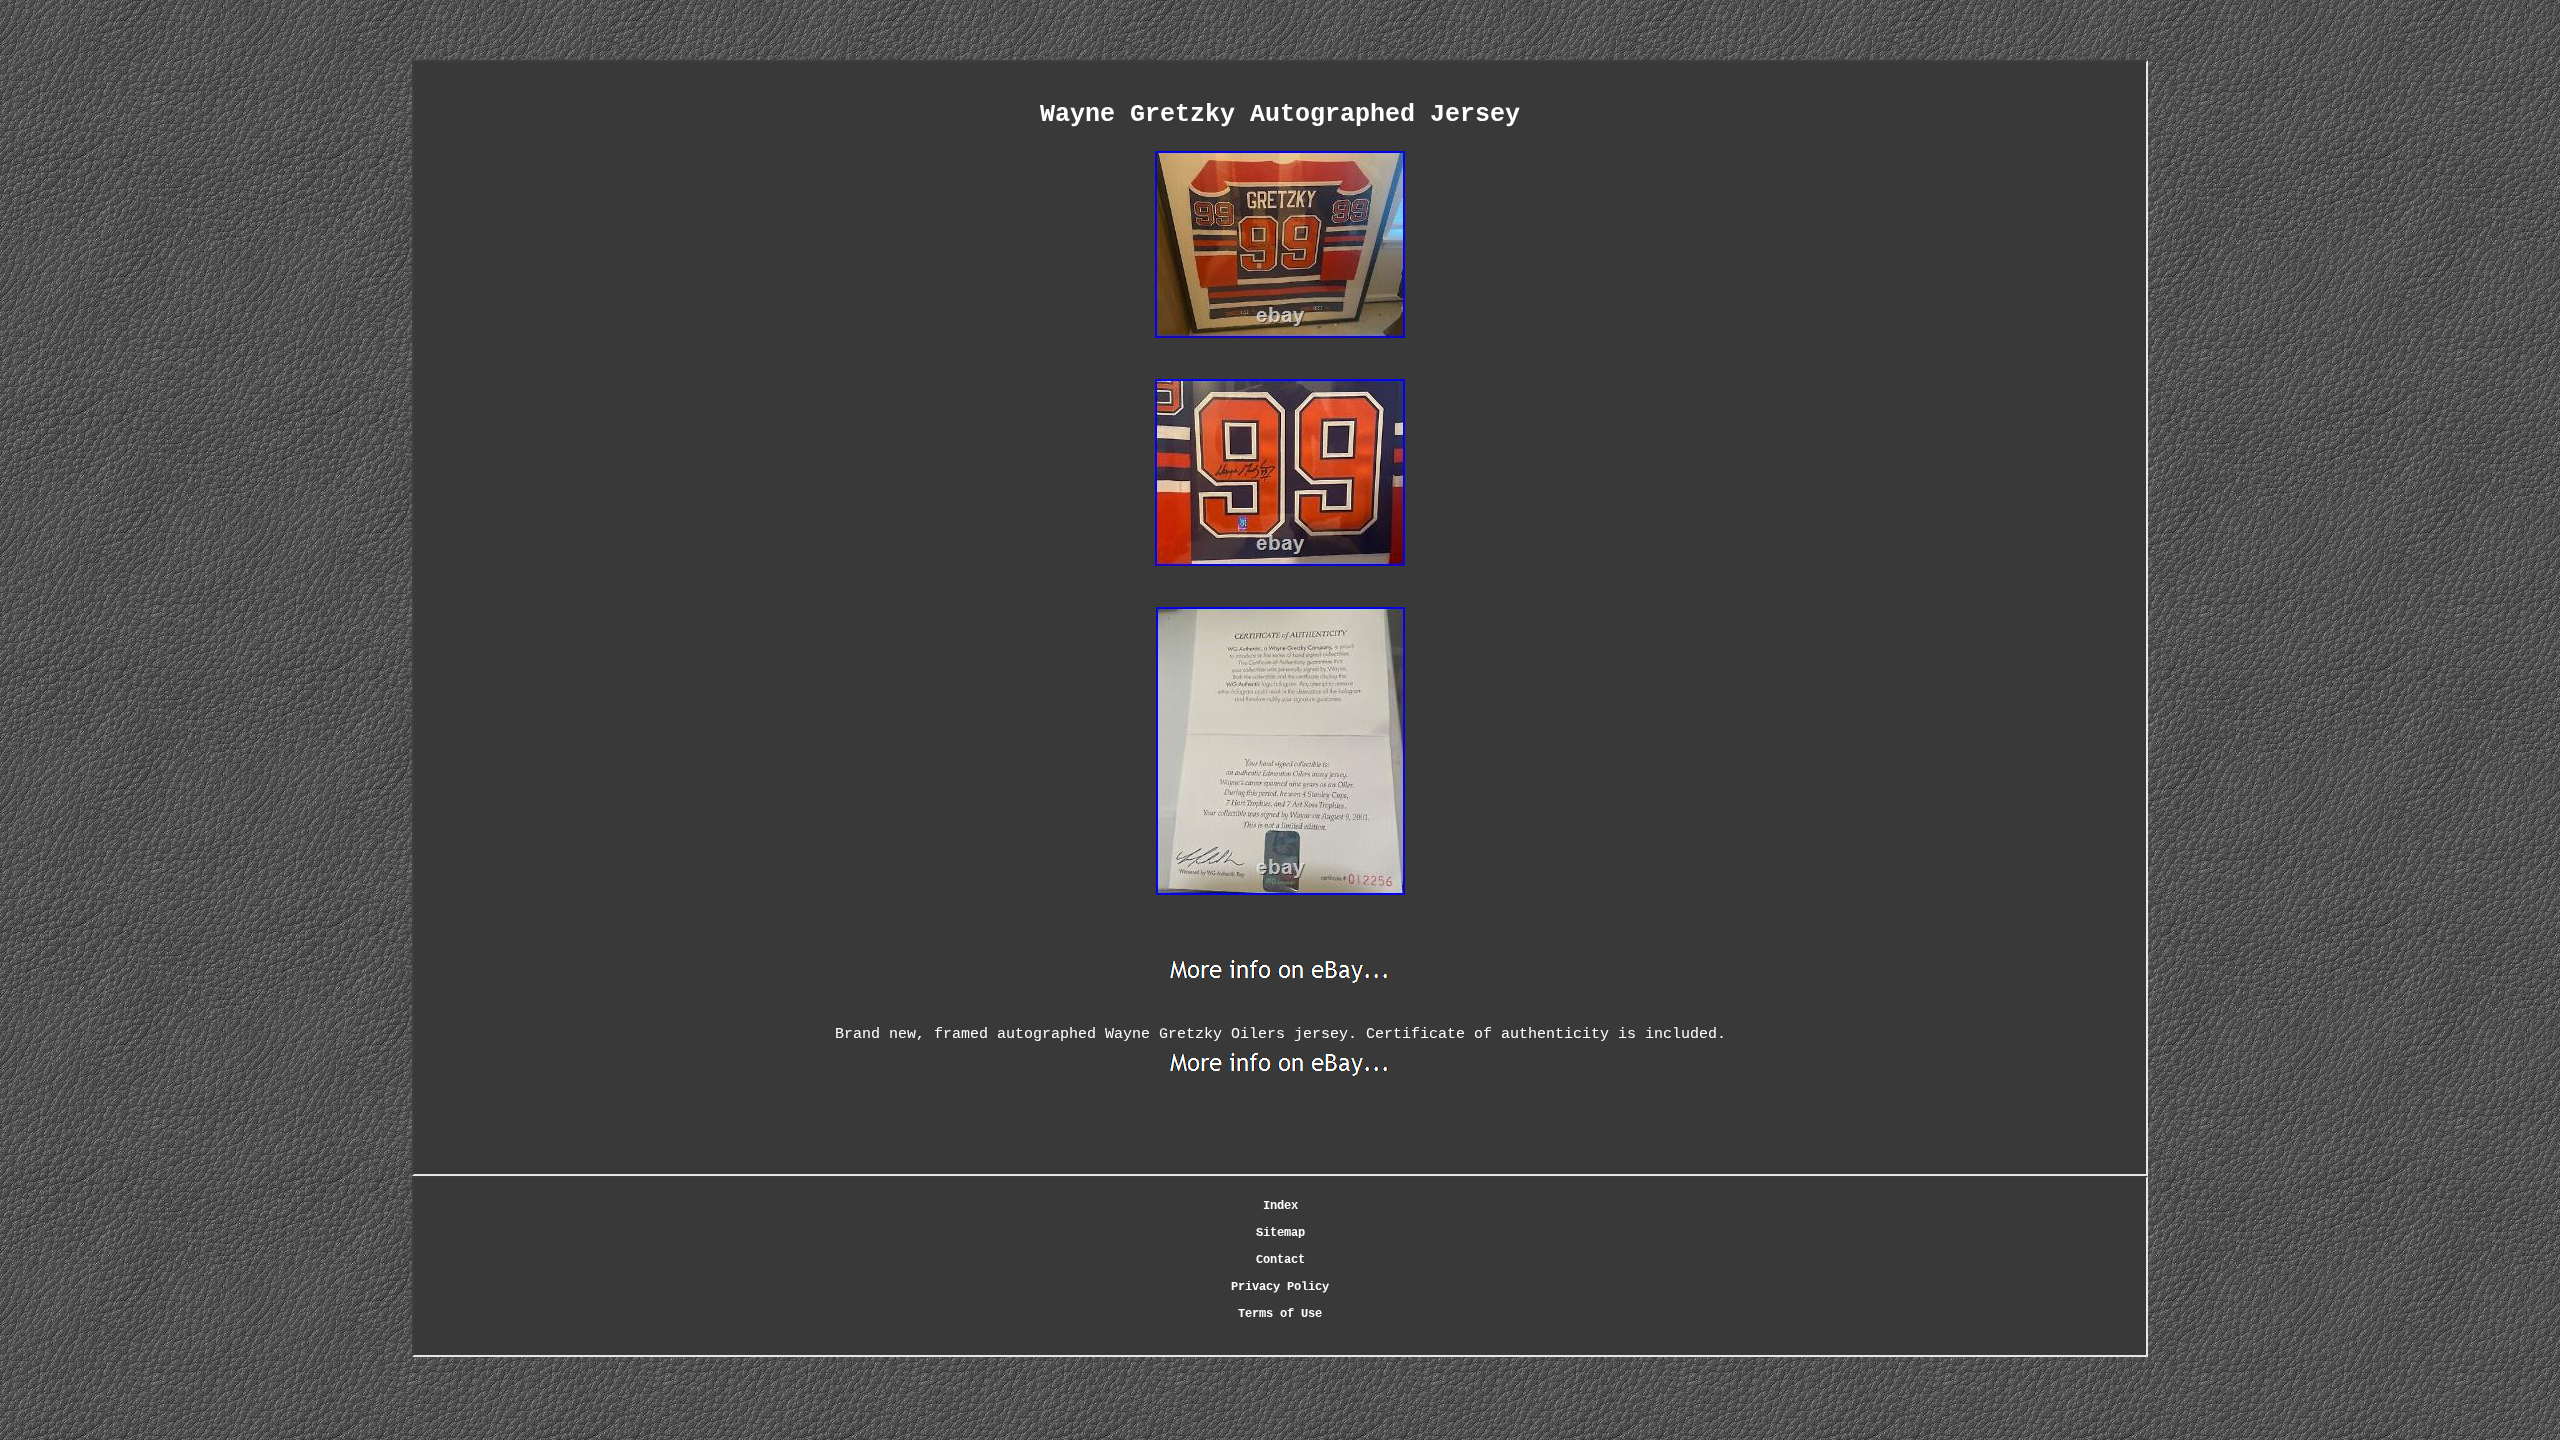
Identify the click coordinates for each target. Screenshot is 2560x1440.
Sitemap (1280, 1233)
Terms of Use (1280, 1314)
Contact (1280, 1260)
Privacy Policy (1280, 1287)
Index (1280, 1206)
